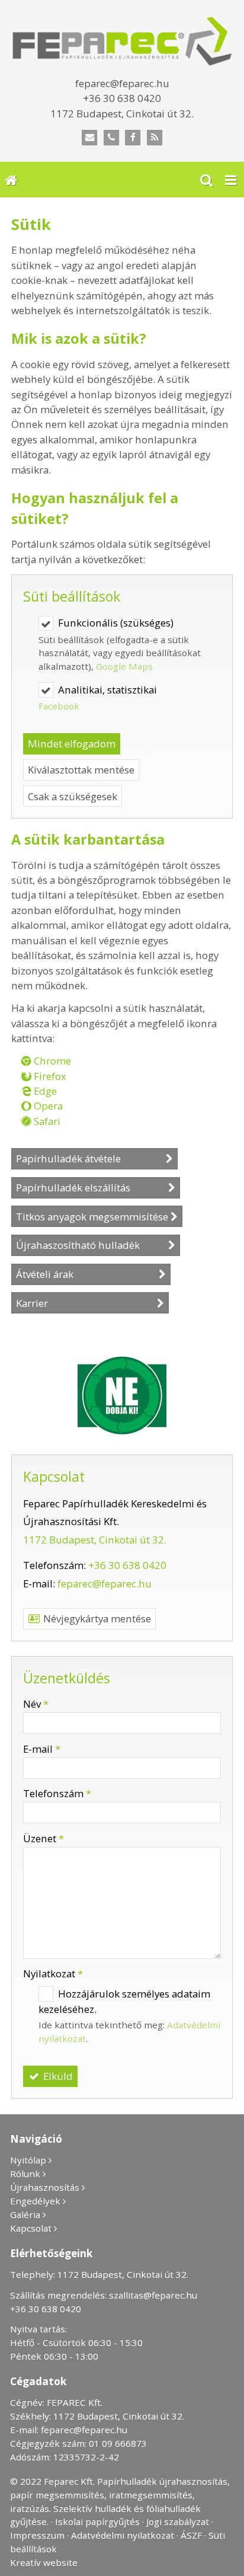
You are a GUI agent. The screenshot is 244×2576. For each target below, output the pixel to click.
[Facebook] (133, 138)
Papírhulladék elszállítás (91, 1188)
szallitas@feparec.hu (153, 2295)
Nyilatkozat (53, 1973)
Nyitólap (28, 2160)
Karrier (85, 1303)
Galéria (25, 2214)
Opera (47, 1106)
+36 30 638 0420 (127, 1565)
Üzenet (44, 1838)
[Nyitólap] (122, 41)
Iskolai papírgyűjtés (97, 2521)
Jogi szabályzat (178, 2521)
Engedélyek (35, 2201)
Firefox (49, 1076)
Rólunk (25, 2174)
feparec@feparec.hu (105, 1583)
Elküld (57, 2076)
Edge (44, 1091)
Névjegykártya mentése (96, 1618)
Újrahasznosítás (45, 2187)
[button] (231, 180)
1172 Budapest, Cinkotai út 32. (95, 1540)
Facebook (59, 706)
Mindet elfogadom (72, 744)
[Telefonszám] (111, 138)
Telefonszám (57, 1793)
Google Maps (124, 666)
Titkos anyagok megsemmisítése (92, 1217)
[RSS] (155, 138)
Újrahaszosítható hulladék (91, 1245)
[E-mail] (90, 138)
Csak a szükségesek (73, 796)
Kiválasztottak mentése (81, 770)
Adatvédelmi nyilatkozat (123, 2535)
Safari (46, 1121)
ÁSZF (191, 2535)
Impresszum (37, 2535)
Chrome (51, 1061)
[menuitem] (11, 180)
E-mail (42, 1749)
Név (36, 1704)
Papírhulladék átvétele (90, 1158)
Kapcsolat (31, 2228)
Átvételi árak (86, 1274)
